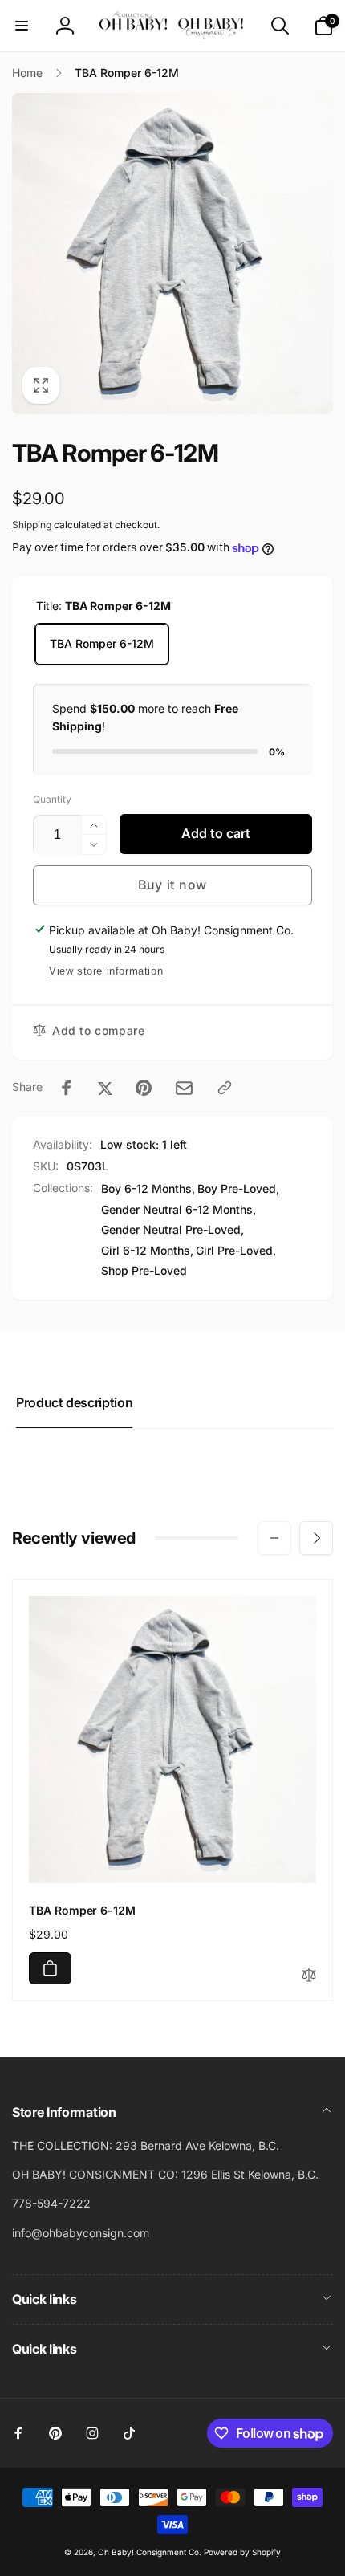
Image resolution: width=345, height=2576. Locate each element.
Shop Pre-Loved (144, 1270)
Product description (74, 1402)
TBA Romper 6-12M (102, 643)
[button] (22, 26)
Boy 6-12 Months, (148, 1188)
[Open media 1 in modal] (172, 254)
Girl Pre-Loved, (236, 1250)
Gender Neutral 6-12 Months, (179, 1209)
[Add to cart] (50, 1968)
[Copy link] (225, 1088)
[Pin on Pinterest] (144, 1088)
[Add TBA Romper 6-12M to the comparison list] (309, 1976)
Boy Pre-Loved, (238, 1188)
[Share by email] (184, 1088)
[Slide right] (316, 1538)
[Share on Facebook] (67, 1088)
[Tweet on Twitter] (105, 1088)
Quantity (52, 799)
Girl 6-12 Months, (147, 1250)
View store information (106, 971)
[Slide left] (274, 1538)
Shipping (32, 525)
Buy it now (172, 885)
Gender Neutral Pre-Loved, (172, 1229)
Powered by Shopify (242, 2552)
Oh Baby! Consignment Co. (150, 2552)
